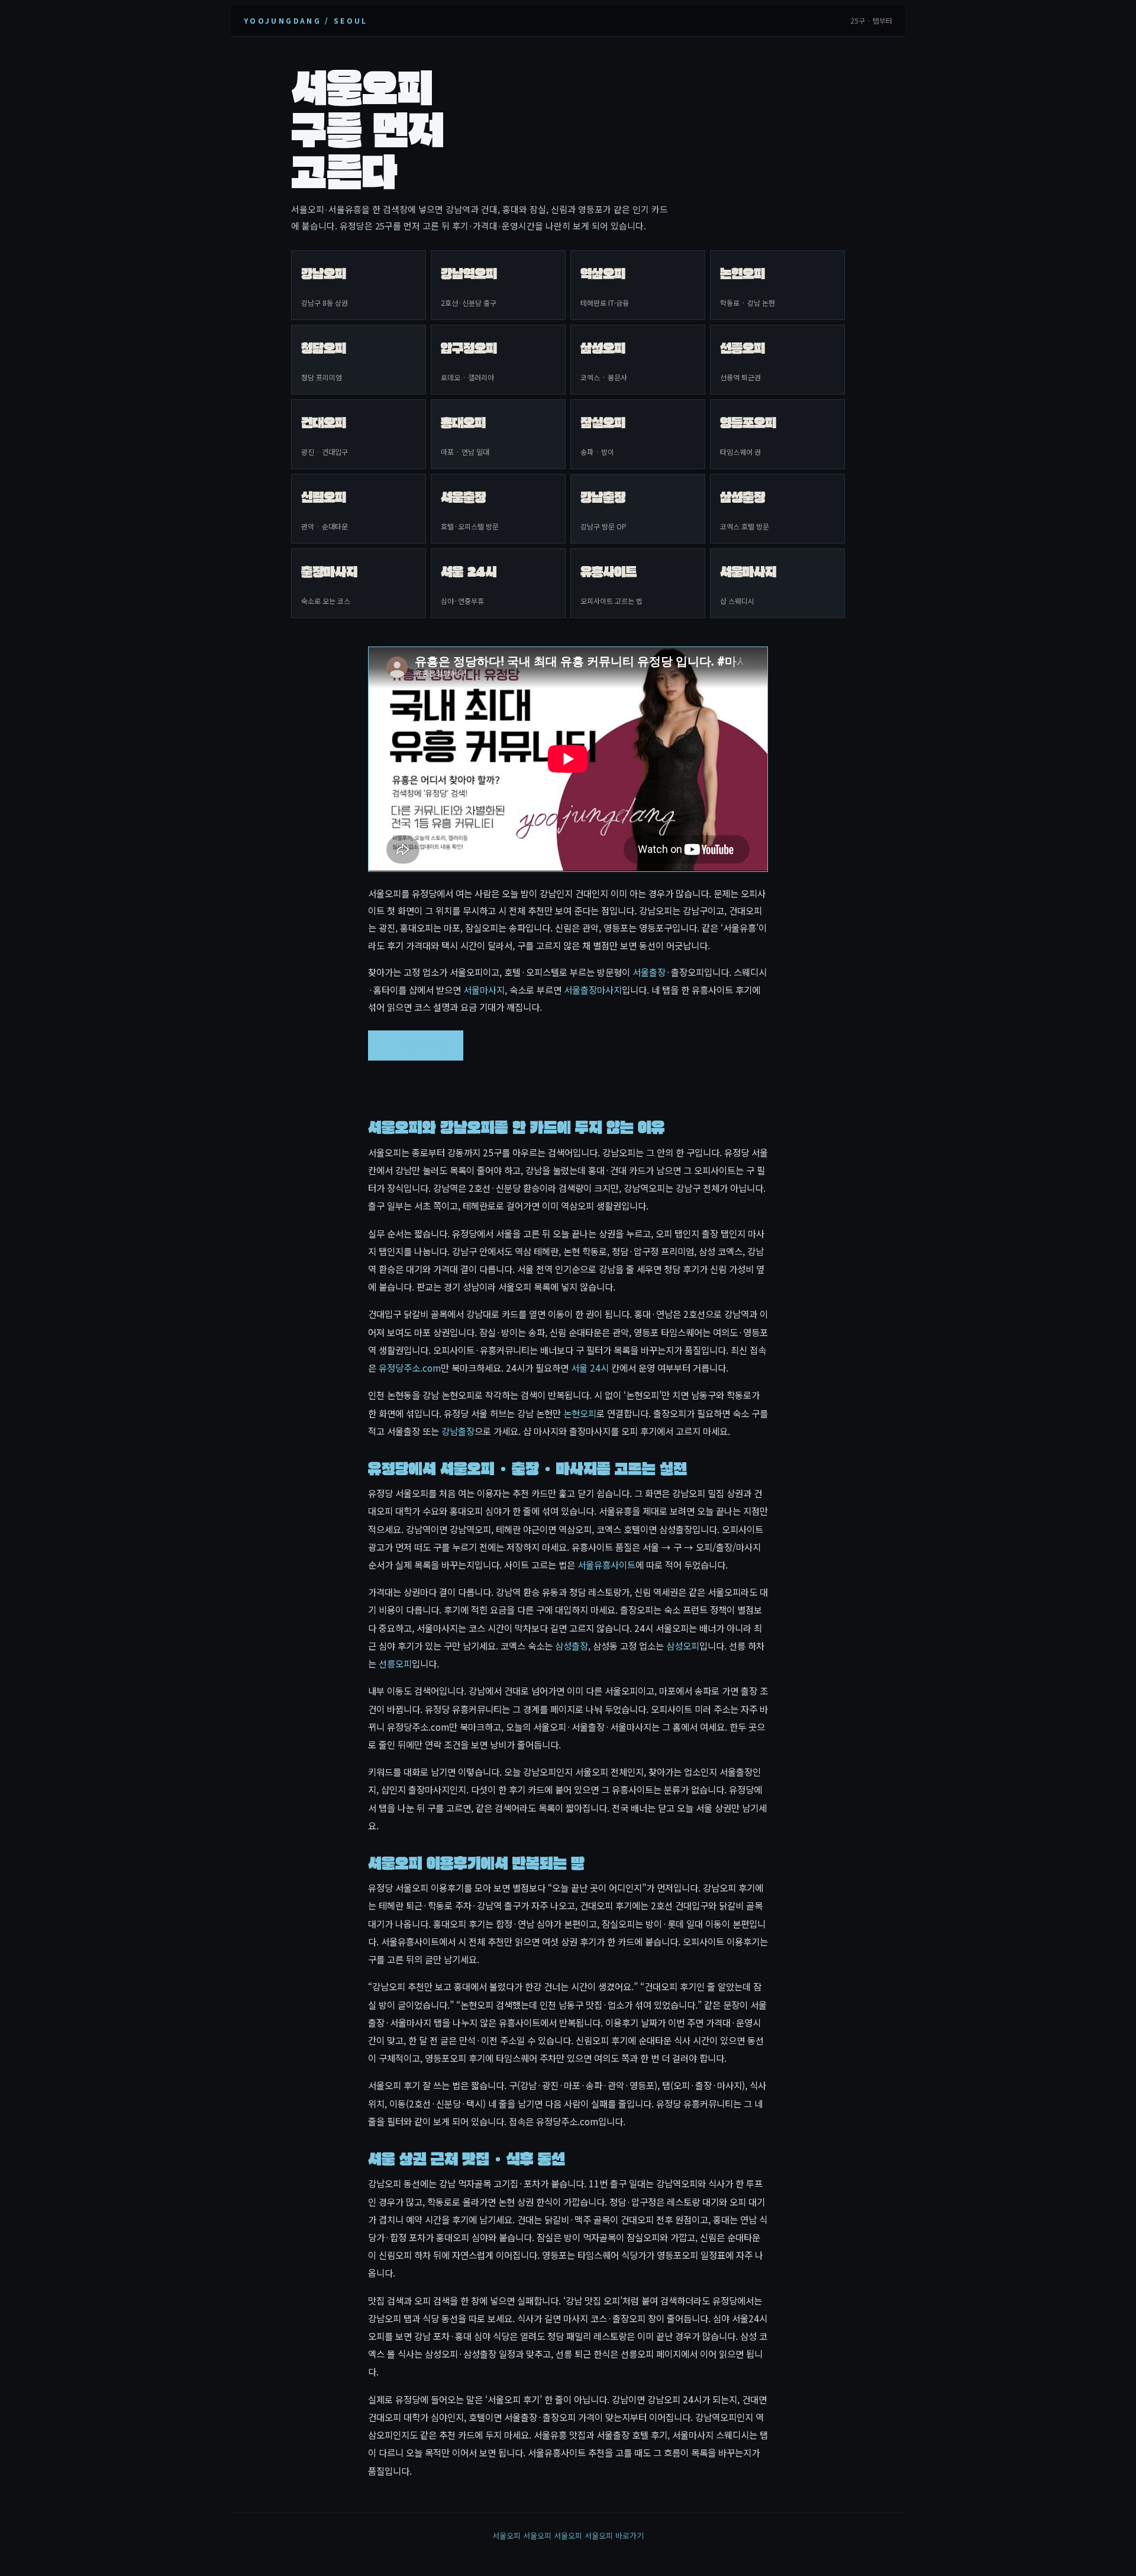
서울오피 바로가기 (614, 2535)
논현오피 (580, 1413)
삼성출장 (572, 1646)
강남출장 (458, 1431)
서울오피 (506, 2535)
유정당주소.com (410, 1368)
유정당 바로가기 (416, 1045)
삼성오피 (683, 1646)
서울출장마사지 (593, 990)
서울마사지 (484, 990)
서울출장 (649, 972)
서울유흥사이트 (606, 1565)
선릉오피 (395, 1663)
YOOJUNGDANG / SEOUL (306, 20)
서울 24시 (590, 1368)
